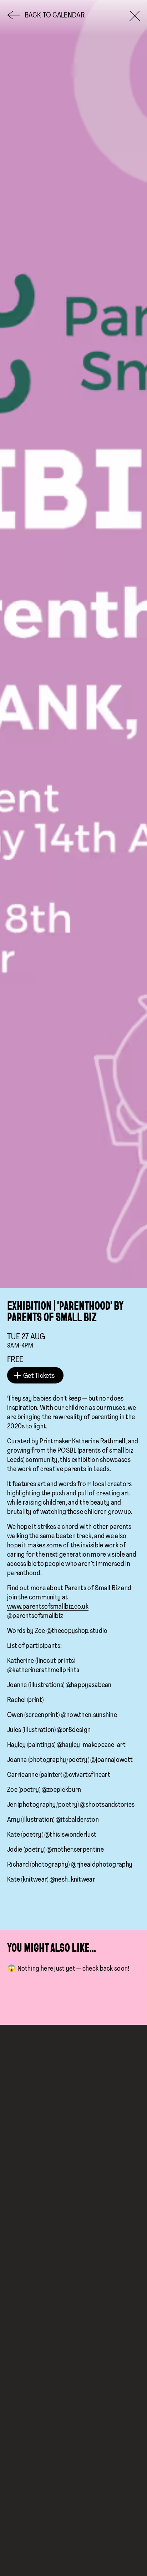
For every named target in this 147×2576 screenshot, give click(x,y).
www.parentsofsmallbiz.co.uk (48, 1607)
